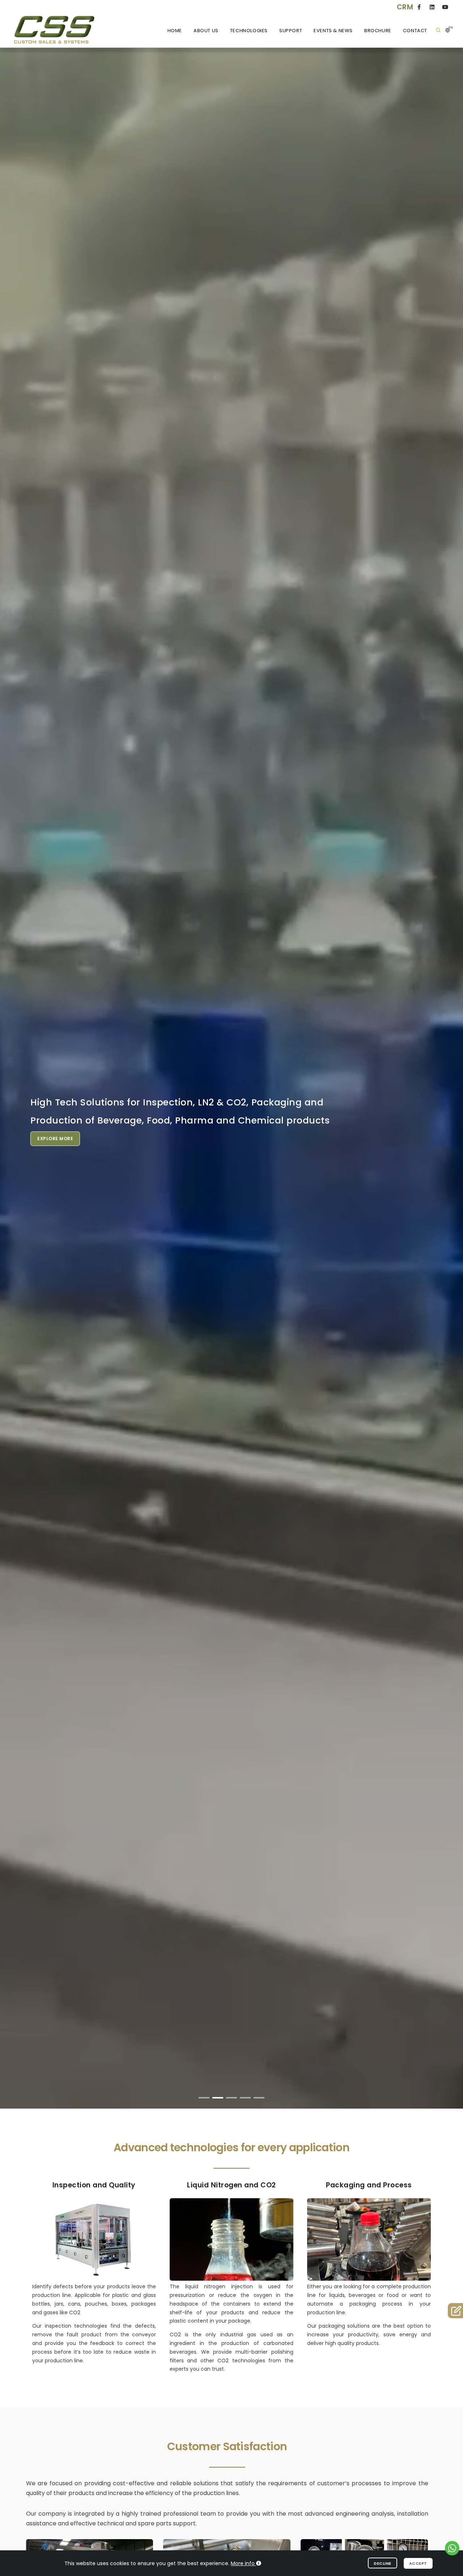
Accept (418, 2563)
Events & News (333, 31)
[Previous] (14, 1084)
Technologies (249, 31)
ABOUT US (206, 31)
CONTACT (415, 31)
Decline (383, 2563)
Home (175, 31)
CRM (405, 7)
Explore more (393, 1155)
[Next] (449, 1084)
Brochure (378, 31)
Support (291, 31)
